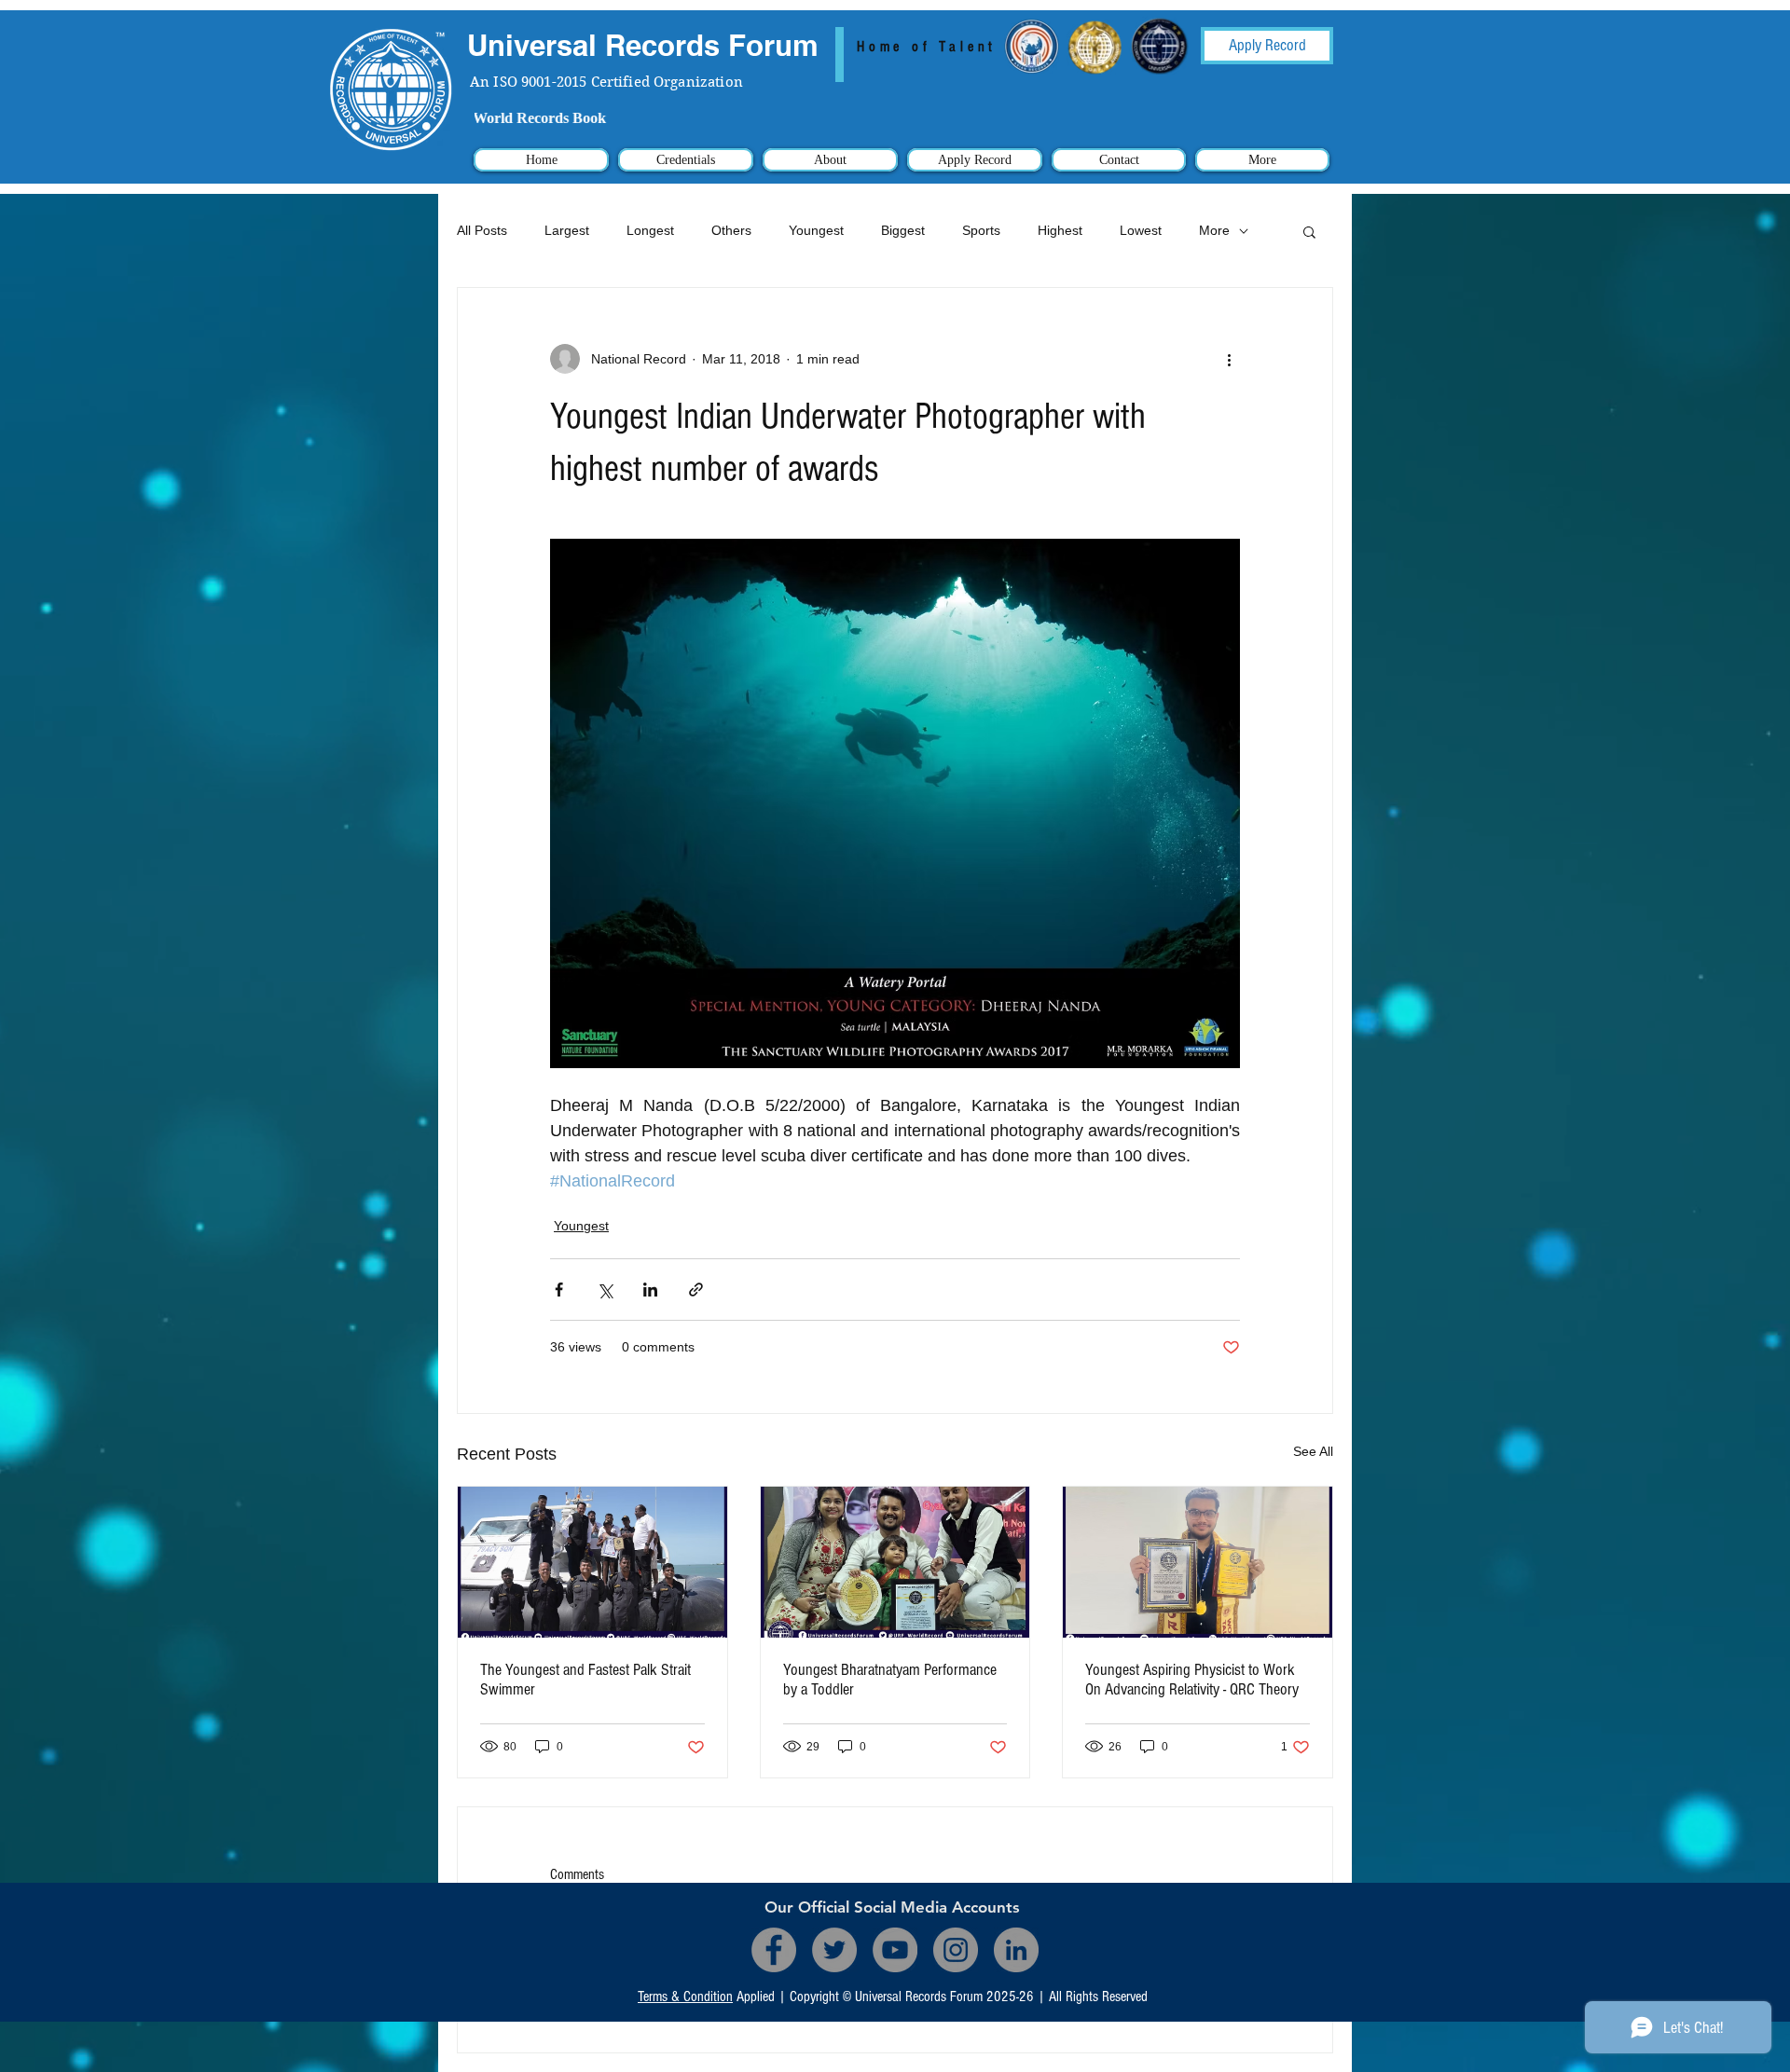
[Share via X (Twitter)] (605, 1290)
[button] (1309, 231)
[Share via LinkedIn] (650, 1290)
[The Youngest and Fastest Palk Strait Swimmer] (592, 1562)
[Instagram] (956, 1950)
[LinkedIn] (1016, 1950)
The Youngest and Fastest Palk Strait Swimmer (585, 1680)
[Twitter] (834, 1950)
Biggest (903, 230)
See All (1313, 1451)
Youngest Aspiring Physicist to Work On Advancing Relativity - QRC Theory (1192, 1680)
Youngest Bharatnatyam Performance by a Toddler (890, 1680)
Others (731, 230)
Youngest (816, 230)
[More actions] (1229, 359)
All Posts (482, 230)
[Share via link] (696, 1290)
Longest (650, 230)
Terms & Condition (685, 1997)
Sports (981, 230)
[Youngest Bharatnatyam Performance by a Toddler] (895, 1562)
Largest (567, 230)
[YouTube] (895, 1950)
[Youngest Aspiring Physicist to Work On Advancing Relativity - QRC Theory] (1198, 1562)
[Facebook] (774, 1950)
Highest (1060, 230)
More (1214, 230)
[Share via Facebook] (559, 1290)
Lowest (1141, 230)
